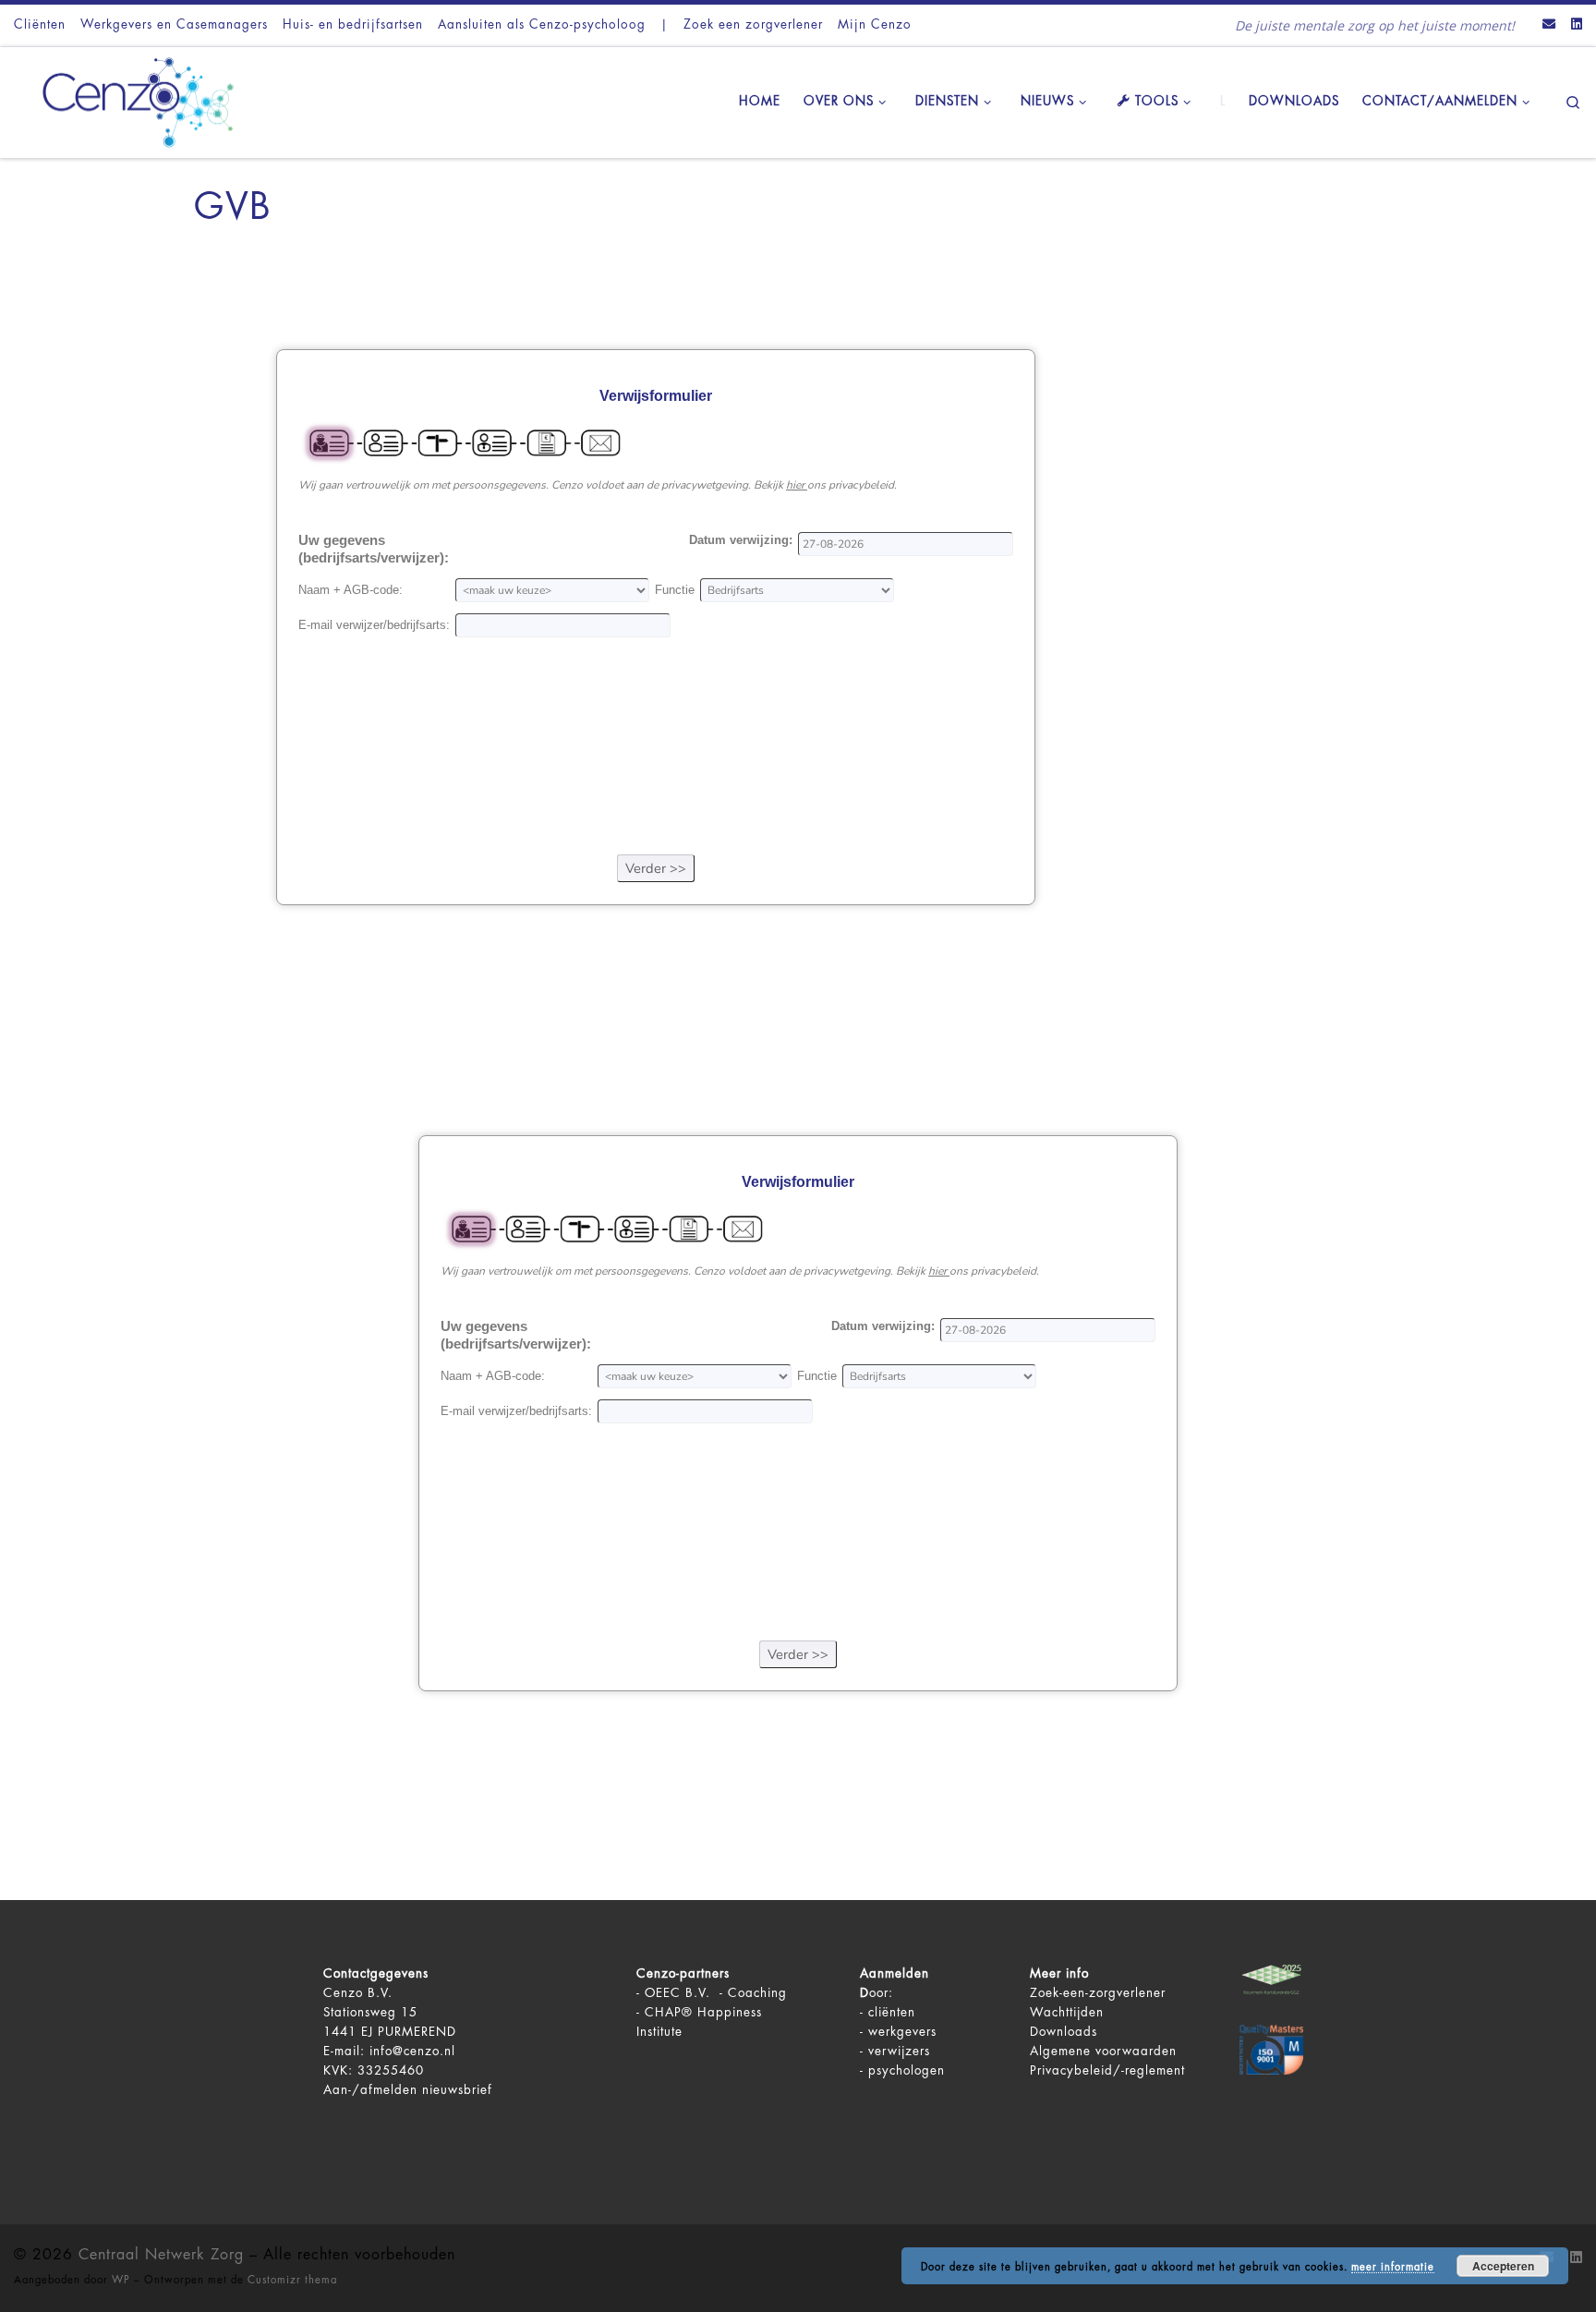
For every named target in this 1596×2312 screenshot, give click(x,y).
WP (121, 2280)
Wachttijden (1067, 2012)
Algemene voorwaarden (1103, 2051)
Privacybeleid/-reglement (1107, 2070)
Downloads (1064, 2032)
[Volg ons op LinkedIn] (1577, 25)
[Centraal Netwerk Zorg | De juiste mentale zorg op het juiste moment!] (129, 100)
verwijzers (899, 2051)
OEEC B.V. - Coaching (716, 1993)
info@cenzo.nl (412, 2051)
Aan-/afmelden (370, 2090)
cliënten (892, 2012)
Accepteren (1503, 2266)
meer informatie (1393, 2267)
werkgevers (902, 2032)
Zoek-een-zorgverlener (1098, 1993)
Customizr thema (292, 2280)
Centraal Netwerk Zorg (161, 2255)
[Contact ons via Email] (1549, 25)
